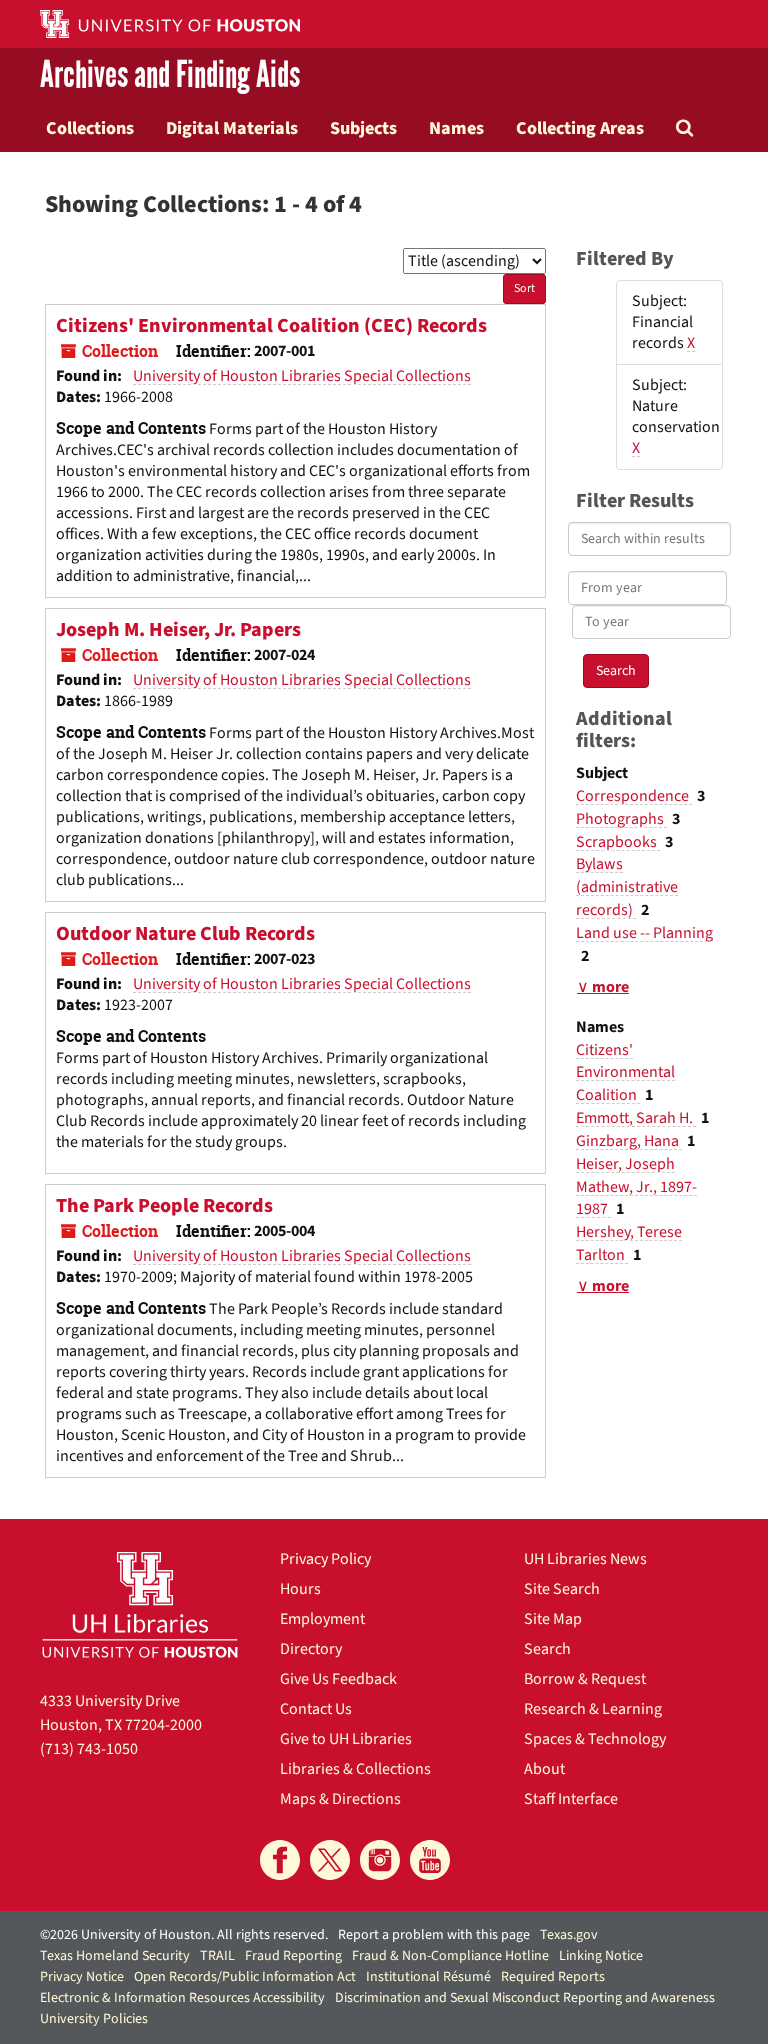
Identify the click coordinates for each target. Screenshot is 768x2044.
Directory (311, 1649)
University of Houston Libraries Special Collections (302, 376)
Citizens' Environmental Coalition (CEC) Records (271, 326)
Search (547, 1649)
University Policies (94, 2019)
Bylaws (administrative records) (627, 887)
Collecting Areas (580, 128)
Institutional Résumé (428, 1977)
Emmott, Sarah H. (636, 1118)
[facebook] (280, 1860)
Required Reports (553, 1977)
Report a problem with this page (434, 1935)
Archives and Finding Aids (170, 76)
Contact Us (316, 1709)
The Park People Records (164, 1206)
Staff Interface (571, 1799)
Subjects (363, 128)
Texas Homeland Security (115, 1956)
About (544, 1769)
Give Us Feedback (338, 1679)
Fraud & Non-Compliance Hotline (450, 1956)
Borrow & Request (585, 1679)
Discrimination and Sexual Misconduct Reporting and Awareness (525, 1998)
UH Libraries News (585, 1559)
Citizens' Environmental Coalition (625, 1073)
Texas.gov (569, 1935)
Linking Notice (601, 1956)
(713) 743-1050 (89, 1749)
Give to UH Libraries (346, 1739)
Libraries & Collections (355, 1769)
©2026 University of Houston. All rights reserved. (184, 1935)
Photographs (621, 819)
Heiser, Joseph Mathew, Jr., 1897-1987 (636, 1187)
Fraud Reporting (293, 1956)
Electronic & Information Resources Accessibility (182, 1998)
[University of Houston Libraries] (140, 1604)
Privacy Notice (82, 1977)
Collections (90, 128)
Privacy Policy (325, 1559)
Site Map (553, 1619)
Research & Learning (593, 1709)
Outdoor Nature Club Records (185, 934)
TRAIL (217, 1956)
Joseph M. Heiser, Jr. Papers (178, 630)
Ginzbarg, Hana (629, 1141)
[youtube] (430, 1860)
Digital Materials (232, 128)
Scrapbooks (618, 842)
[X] (330, 1860)
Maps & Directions (340, 1799)
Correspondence (634, 796)
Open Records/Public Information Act (245, 1977)
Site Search (562, 1589)
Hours (300, 1589)
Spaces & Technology (595, 1739)
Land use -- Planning (644, 933)
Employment (322, 1619)
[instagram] (380, 1860)
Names (456, 128)
